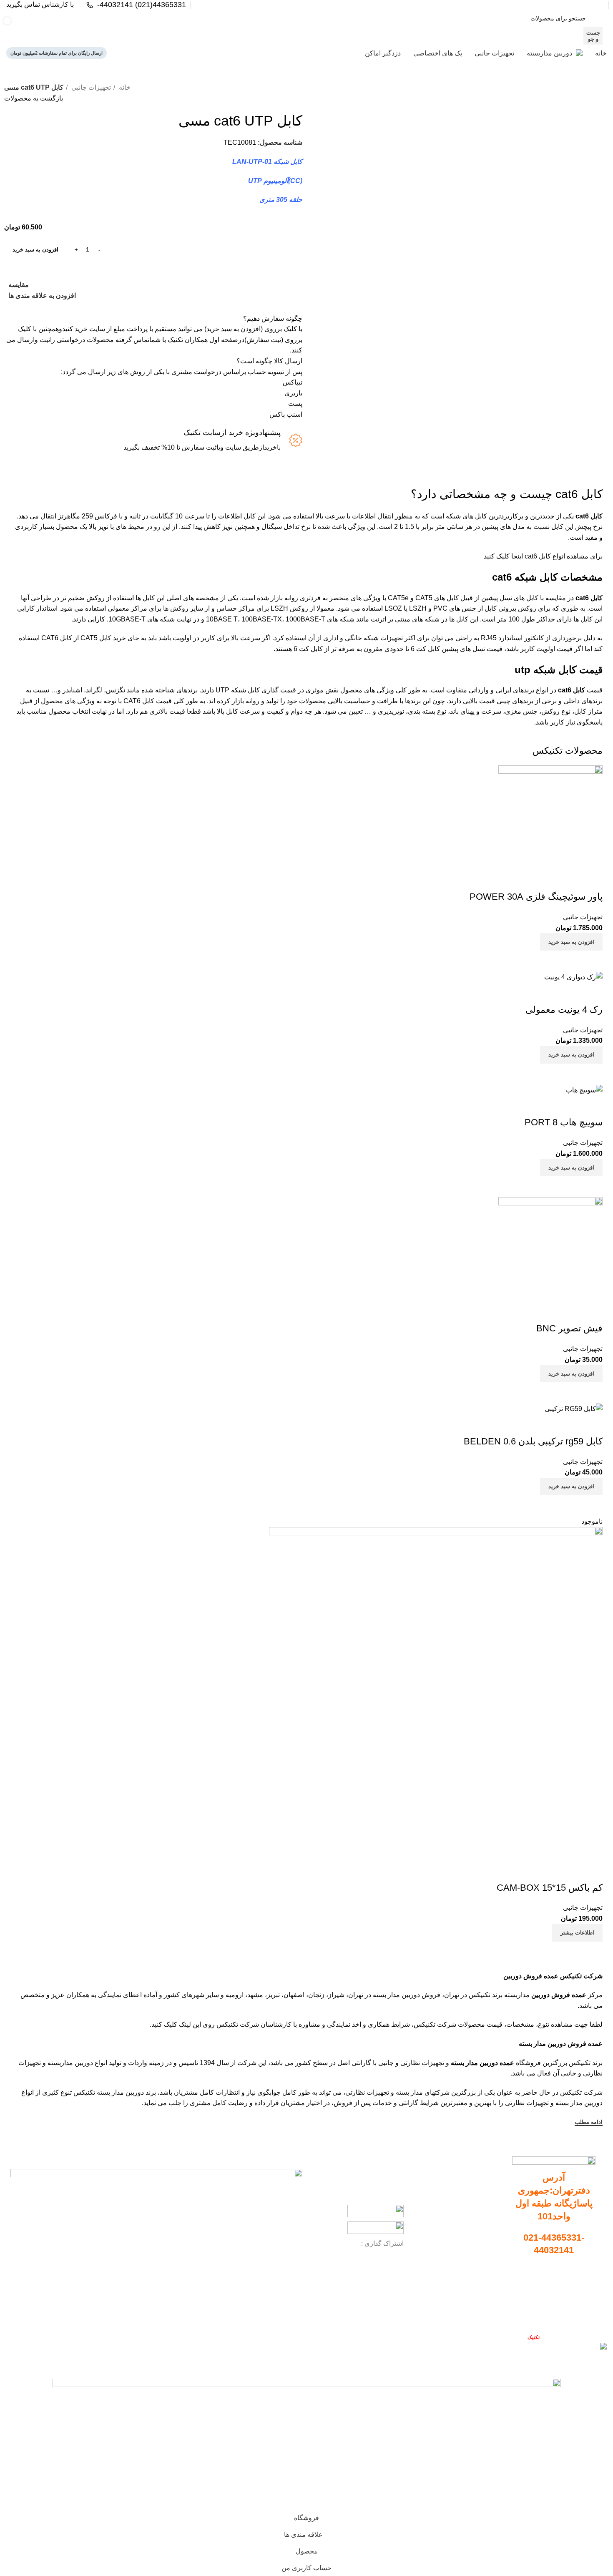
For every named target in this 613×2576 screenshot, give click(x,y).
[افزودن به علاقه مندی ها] (592, 1871)
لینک (185, 2024)
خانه (124, 87)
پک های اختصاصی (479, 2236)
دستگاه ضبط (486, 2207)
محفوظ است (518, 2337)
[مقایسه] (592, 1952)
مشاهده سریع (571, 1952)
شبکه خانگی (362, 638)
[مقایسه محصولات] (158, 27)
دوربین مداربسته (481, 2193)
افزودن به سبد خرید (35, 250)
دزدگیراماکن (486, 2250)
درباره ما (585, 2302)
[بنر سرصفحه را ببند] (603, 2364)
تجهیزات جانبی (90, 87)
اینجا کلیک (510, 556)
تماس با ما (583, 2316)
